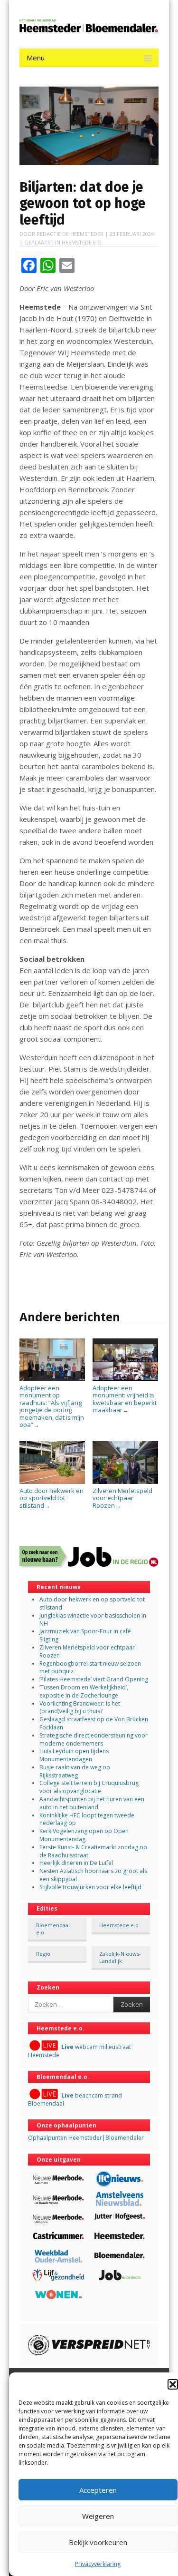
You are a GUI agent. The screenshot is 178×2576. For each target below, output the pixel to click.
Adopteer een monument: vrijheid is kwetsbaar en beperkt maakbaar (125, 1399)
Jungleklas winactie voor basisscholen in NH (93, 1620)
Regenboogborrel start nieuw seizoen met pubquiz (90, 1668)
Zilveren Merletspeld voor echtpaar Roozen (122, 1498)
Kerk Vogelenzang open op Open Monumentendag (84, 1835)
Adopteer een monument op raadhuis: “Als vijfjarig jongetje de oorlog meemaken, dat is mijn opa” (52, 1406)
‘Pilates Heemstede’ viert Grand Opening (94, 1679)
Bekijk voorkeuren (98, 2542)
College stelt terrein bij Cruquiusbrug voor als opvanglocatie (89, 1787)
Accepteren (98, 2490)
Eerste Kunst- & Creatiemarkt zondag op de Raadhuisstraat (93, 1851)
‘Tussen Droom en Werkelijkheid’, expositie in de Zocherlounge (84, 1691)
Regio (43, 1954)
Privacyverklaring (98, 2564)
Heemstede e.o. (82, 242)
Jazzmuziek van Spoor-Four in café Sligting (85, 1635)
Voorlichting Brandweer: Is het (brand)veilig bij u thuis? (80, 1708)
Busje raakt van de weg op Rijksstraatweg (75, 1771)
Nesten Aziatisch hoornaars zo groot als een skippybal (93, 1875)
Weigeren (98, 2516)
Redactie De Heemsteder (70, 234)
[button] (173, 2384)
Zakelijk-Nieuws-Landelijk (120, 1957)
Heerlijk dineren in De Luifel (76, 1863)
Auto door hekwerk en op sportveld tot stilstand (52, 1498)
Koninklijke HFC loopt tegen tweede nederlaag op (87, 1819)
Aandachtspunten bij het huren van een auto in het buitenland (92, 1803)
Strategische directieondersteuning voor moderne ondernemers (94, 1739)
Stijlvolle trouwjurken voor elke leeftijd (90, 1887)
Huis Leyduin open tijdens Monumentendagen (74, 1755)
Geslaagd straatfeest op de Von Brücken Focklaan (94, 1723)
